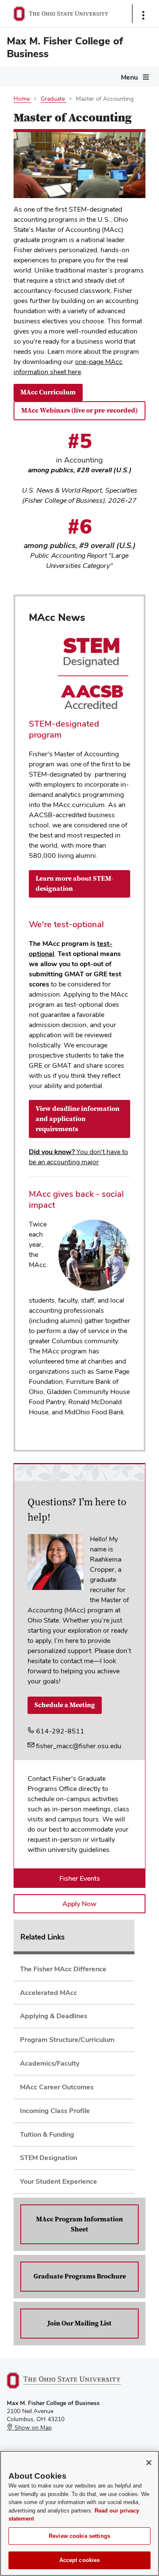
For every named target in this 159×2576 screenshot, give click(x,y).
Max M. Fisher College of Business (65, 47)
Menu (129, 77)
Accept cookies (80, 2560)
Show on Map (32, 2427)
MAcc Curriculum (48, 392)
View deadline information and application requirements (78, 1119)
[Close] (149, 2463)
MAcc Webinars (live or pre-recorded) (79, 411)
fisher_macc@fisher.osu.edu (78, 1746)
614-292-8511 (59, 1731)
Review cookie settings (79, 2536)
